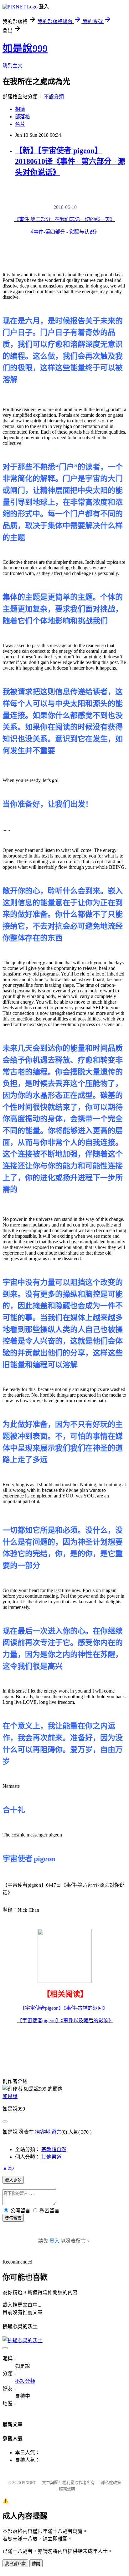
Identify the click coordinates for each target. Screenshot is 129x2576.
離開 (36, 2564)
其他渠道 (51, 2157)
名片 (20, 124)
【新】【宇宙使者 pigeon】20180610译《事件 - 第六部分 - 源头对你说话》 (70, 161)
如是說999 (25, 48)
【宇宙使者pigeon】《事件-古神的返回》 (64, 2008)
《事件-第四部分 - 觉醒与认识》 (64, 232)
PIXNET (29, 2483)
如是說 (10, 2096)
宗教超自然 (54, 2149)
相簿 (20, 109)
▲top (8, 2168)
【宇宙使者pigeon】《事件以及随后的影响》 (65, 2020)
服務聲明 (67, 2489)
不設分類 (54, 97)
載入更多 (13, 2180)
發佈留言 (13, 2218)
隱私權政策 (111, 2483)
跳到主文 (13, 66)
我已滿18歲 (15, 2564)
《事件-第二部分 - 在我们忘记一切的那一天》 (64, 219)
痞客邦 (43, 2132)
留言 (56, 2132)
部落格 (23, 117)
